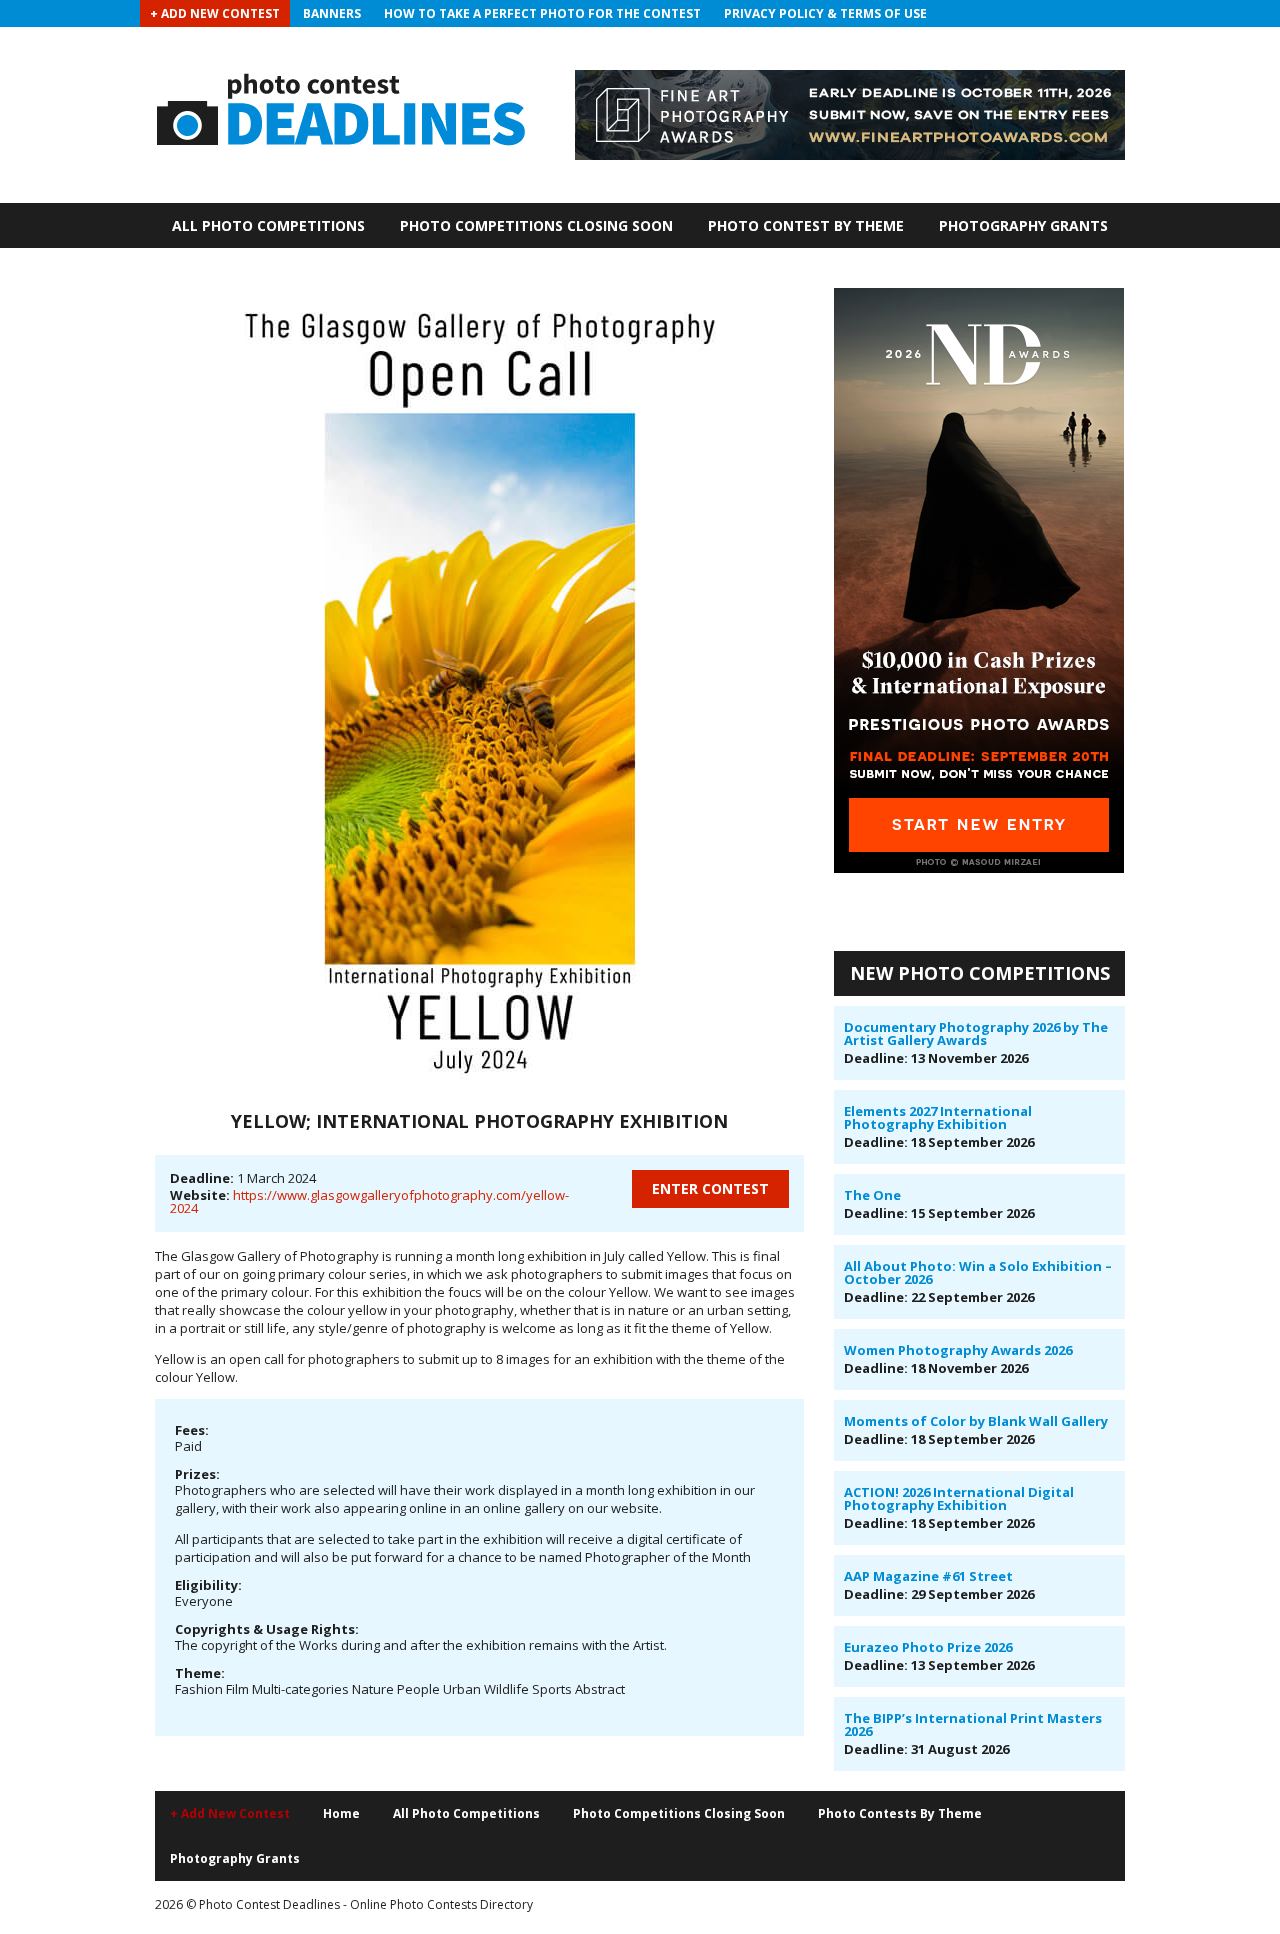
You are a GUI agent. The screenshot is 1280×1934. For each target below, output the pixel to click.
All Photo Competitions (268, 225)
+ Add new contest (230, 1813)
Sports (552, 1689)
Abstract (600, 1689)
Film (237, 1689)
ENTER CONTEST (710, 1188)
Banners (332, 13)
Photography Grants (1023, 225)
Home (341, 1813)
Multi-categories (300, 1689)
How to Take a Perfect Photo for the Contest (542, 13)
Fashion (199, 1689)
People (418, 1689)
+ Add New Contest (215, 13)
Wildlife (506, 1689)
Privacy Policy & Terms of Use (825, 13)
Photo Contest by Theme (806, 225)
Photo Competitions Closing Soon (536, 225)
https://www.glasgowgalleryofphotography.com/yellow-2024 (369, 1201)
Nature (373, 1689)
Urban (462, 1689)
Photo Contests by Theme (900, 1813)
